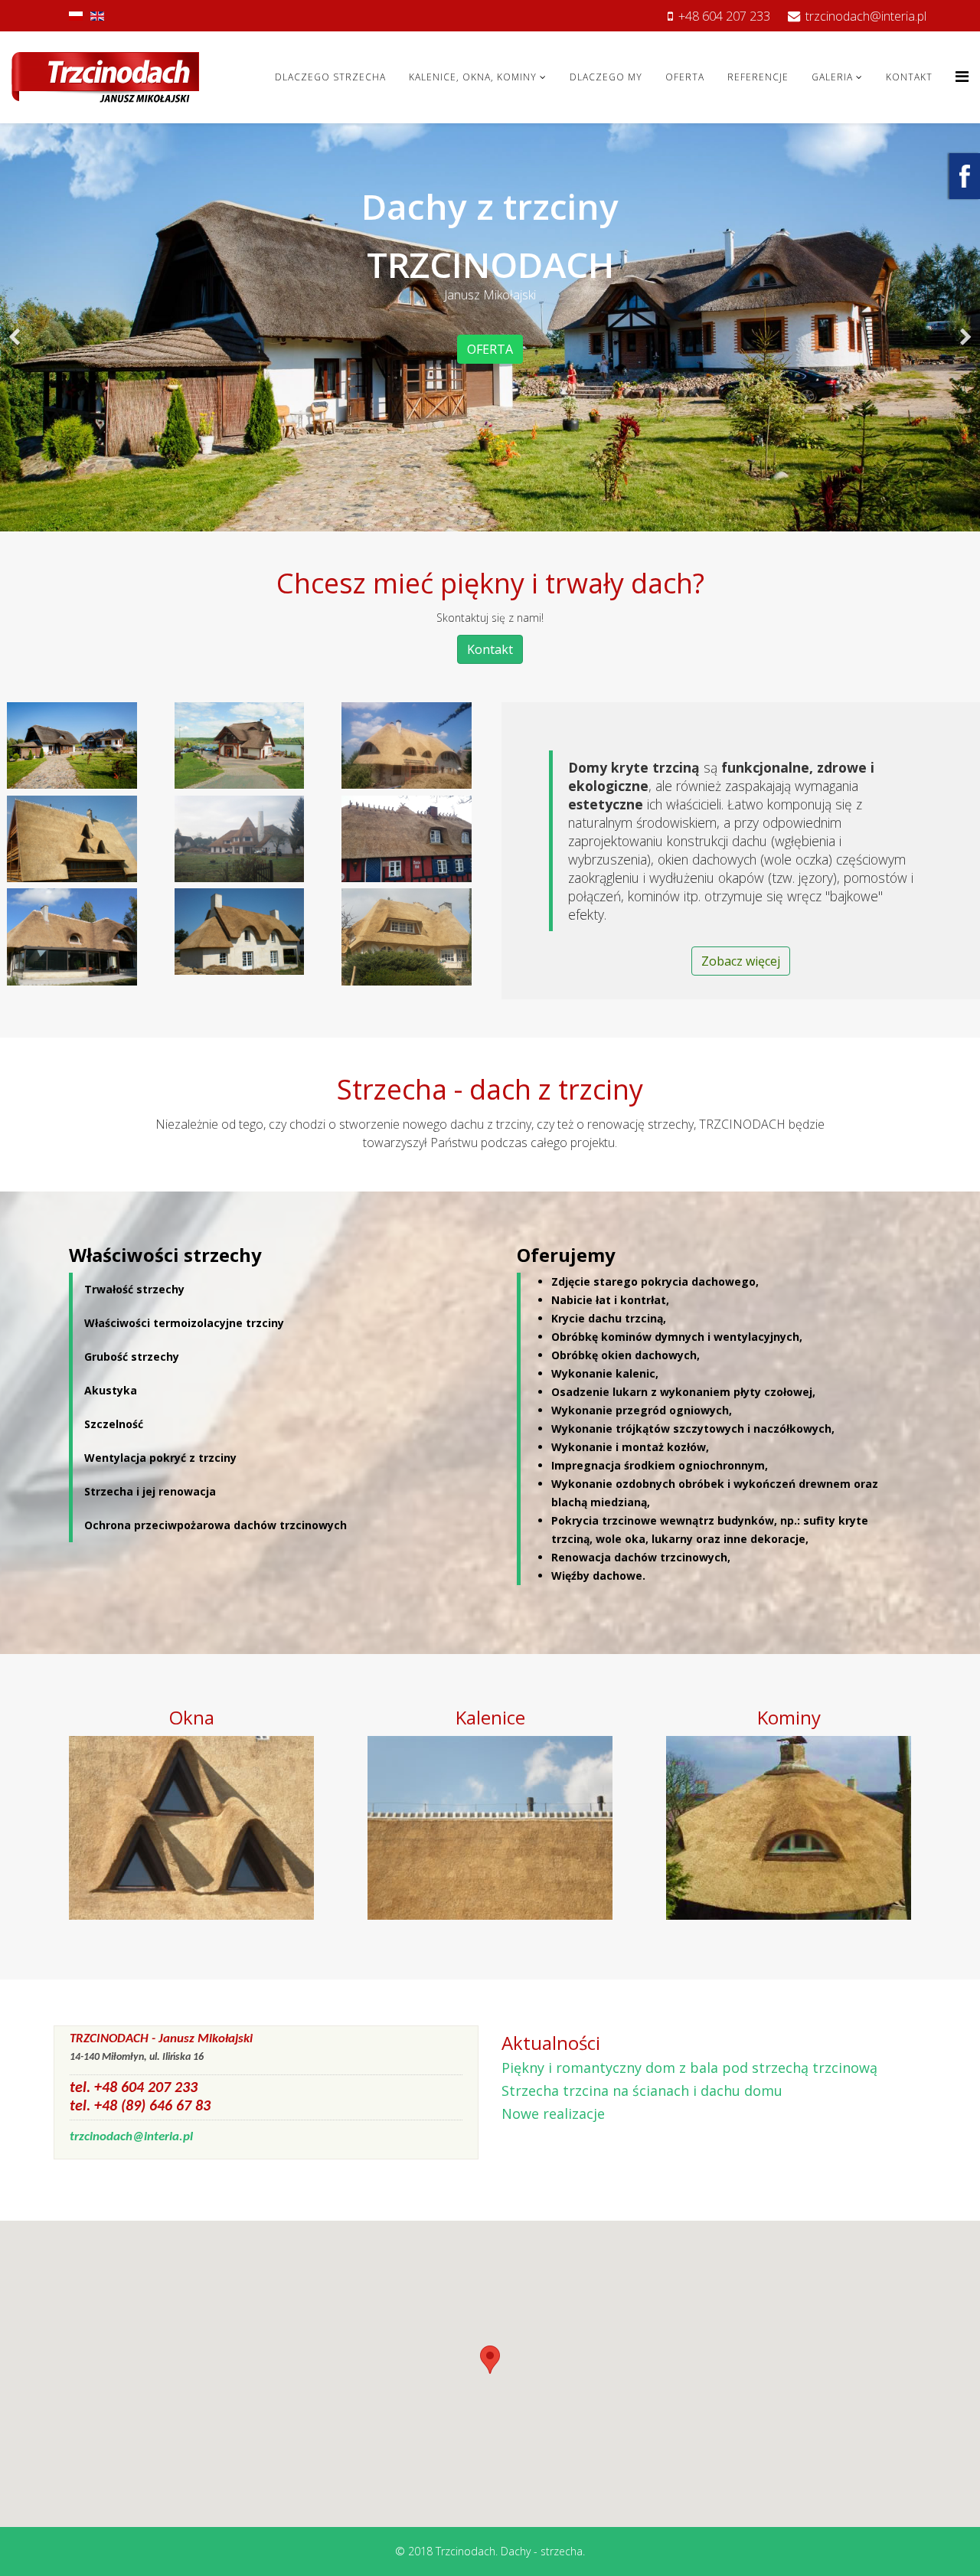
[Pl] (76, 16)
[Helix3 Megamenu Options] (962, 76)
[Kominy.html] (789, 1827)
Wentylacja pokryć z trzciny (160, 1458)
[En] (97, 16)
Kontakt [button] (490, 649)
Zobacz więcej (741, 961)
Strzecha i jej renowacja (150, 1491)
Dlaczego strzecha (330, 77)
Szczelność (114, 1424)
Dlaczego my (606, 77)
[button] (490, 2360)
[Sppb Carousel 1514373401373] (15, 327)
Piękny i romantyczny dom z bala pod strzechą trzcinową (689, 2068)
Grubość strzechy (132, 1357)
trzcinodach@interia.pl (866, 16)
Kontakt (909, 77)
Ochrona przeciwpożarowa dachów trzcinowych (216, 1525)
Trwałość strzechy (134, 1289)
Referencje (758, 77)
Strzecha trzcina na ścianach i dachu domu (642, 2091)
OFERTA (490, 349)
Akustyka (111, 1390)
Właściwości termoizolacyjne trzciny (184, 1323)
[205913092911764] (965, 176)
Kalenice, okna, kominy (473, 77)
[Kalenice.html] (490, 1827)
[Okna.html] (191, 1827)
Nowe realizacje (553, 2113)
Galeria (832, 77)
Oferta (685, 77)
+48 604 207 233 (724, 16)
